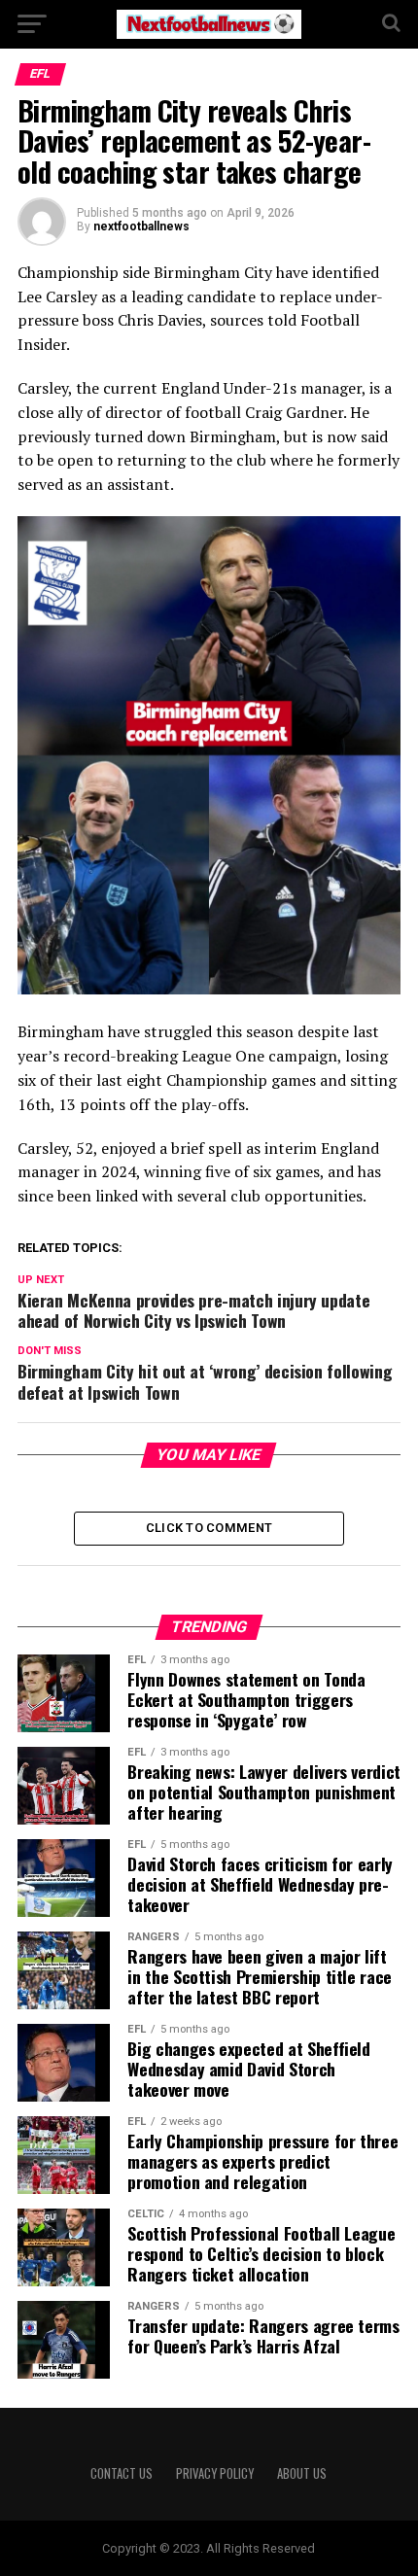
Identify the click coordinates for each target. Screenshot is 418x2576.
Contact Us (122, 2473)
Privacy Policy (215, 2473)
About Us (302, 2473)
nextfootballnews (141, 226)
